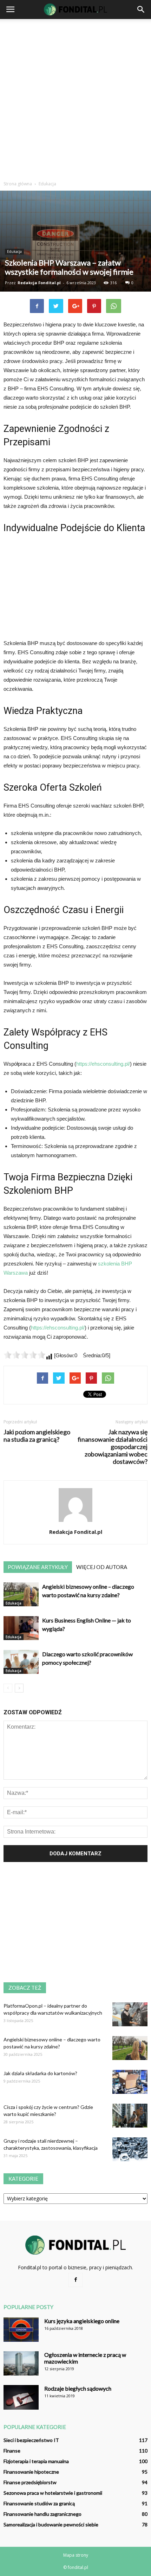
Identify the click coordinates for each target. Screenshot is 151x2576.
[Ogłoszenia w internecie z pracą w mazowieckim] (21, 2363)
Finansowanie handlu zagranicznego (42, 2514)
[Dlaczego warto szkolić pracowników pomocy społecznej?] (21, 1662)
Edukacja (14, 251)
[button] (141, 9)
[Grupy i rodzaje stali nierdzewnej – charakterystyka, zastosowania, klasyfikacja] (130, 2150)
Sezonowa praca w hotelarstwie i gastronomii (53, 2493)
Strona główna (18, 184)
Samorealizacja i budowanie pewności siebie (51, 2524)
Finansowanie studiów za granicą (39, 2503)
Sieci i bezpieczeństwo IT (31, 2440)
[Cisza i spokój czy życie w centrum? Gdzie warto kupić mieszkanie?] (130, 2116)
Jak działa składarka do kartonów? (40, 2073)
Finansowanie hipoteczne (31, 2472)
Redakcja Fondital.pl (39, 283)
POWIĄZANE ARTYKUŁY (38, 1567)
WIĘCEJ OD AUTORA (102, 1567)
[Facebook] (75, 2280)
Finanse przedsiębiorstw (30, 2482)
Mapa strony (76, 2555)
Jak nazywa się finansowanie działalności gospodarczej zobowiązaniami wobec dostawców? (113, 1447)
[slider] (25, 1355)
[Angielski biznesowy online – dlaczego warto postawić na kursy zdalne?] (21, 1595)
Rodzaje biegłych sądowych (78, 2388)
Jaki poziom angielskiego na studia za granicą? (37, 1436)
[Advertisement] (75, 98)
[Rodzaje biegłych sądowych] (21, 2397)
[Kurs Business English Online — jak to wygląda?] (21, 1628)
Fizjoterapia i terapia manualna (36, 2461)
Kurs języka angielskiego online (82, 2321)
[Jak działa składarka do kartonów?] (130, 2082)
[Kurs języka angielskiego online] (21, 2330)
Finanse (12, 2451)
